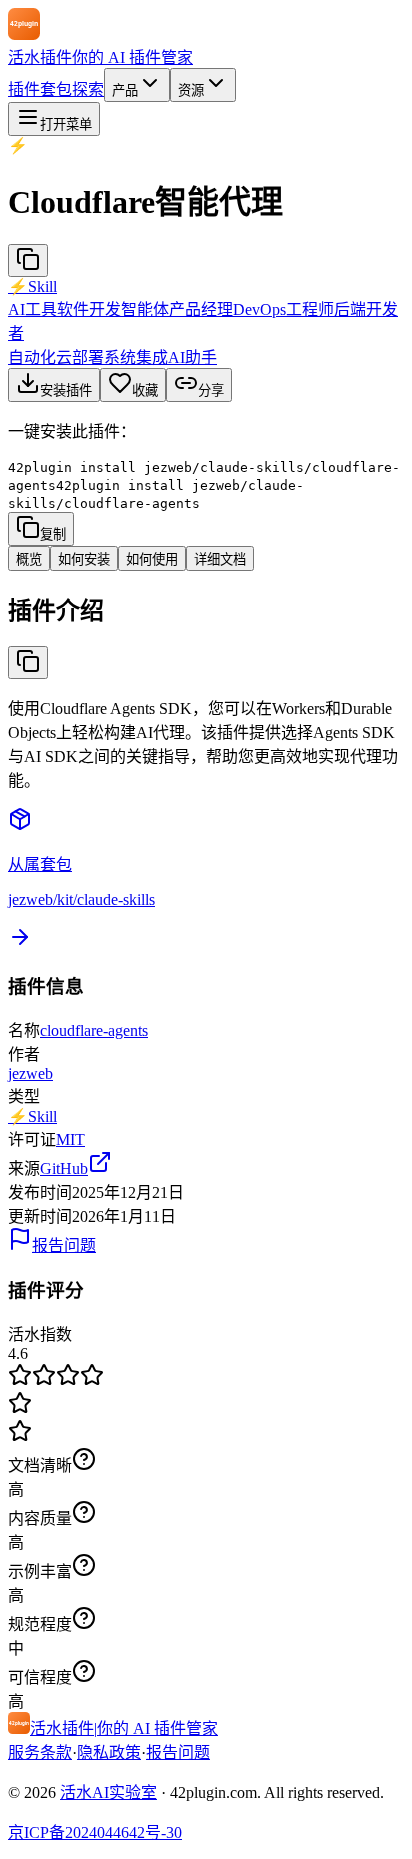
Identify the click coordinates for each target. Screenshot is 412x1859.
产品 (125, 90)
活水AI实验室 (108, 1792)
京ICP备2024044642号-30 (95, 1832)
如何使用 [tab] (152, 559)
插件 (24, 89)
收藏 (145, 390)
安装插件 (66, 390)
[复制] (28, 260)
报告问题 (64, 1245)
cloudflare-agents (94, 1030)
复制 (53, 534)
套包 (56, 89)
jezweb (30, 1073)
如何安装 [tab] (84, 559)
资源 (191, 90)
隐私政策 (109, 1752)
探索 (88, 89)
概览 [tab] (29, 559)
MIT (70, 1139)
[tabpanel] (206, 691)
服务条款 (40, 1752)
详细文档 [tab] (220, 559)
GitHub (64, 1168)
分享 (211, 390)
